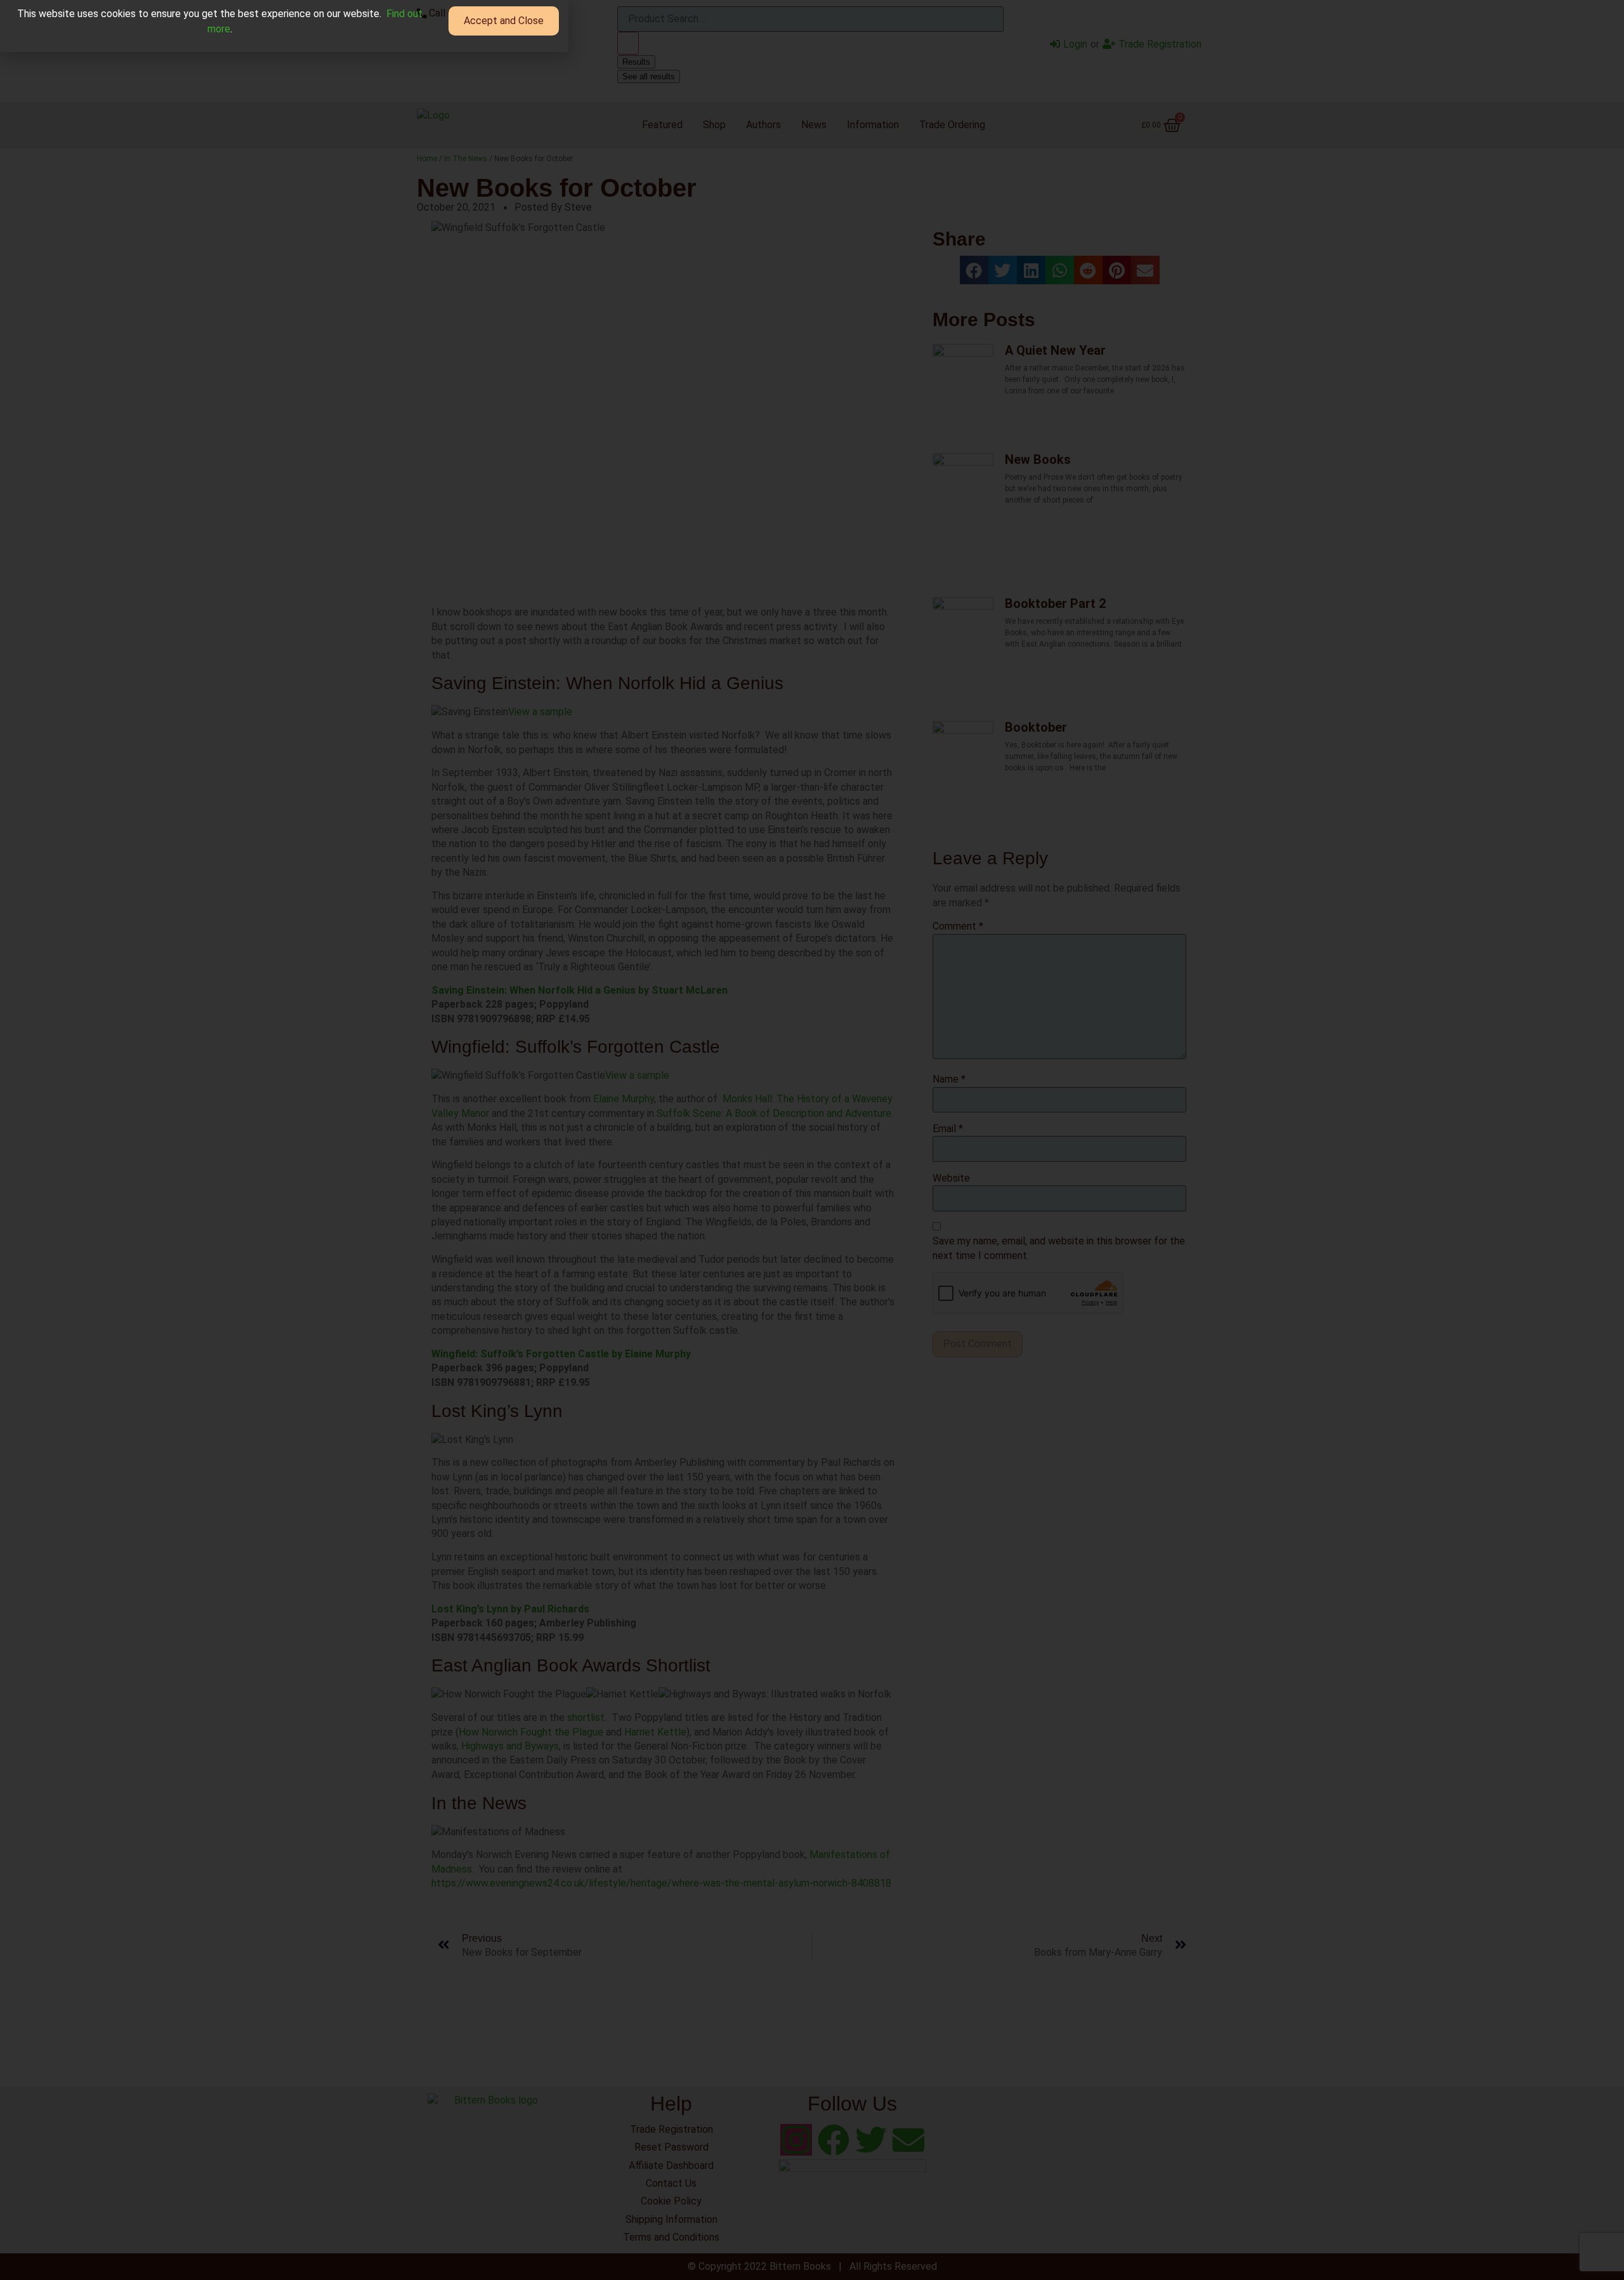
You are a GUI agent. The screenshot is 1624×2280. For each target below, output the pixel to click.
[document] (812, 1140)
